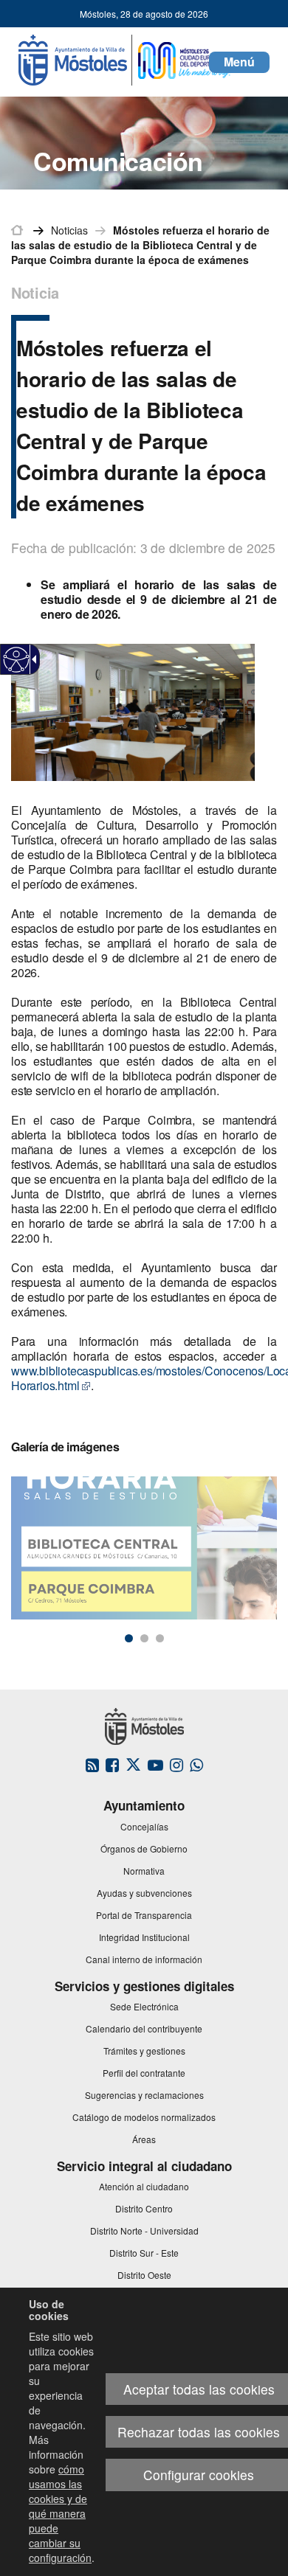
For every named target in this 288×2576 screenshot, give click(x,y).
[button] (239, 62)
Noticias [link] (69, 230)
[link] (17, 660)
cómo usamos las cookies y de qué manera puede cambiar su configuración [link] (60, 2513)
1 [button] (129, 1638)
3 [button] (160, 1638)
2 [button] (144, 1638)
